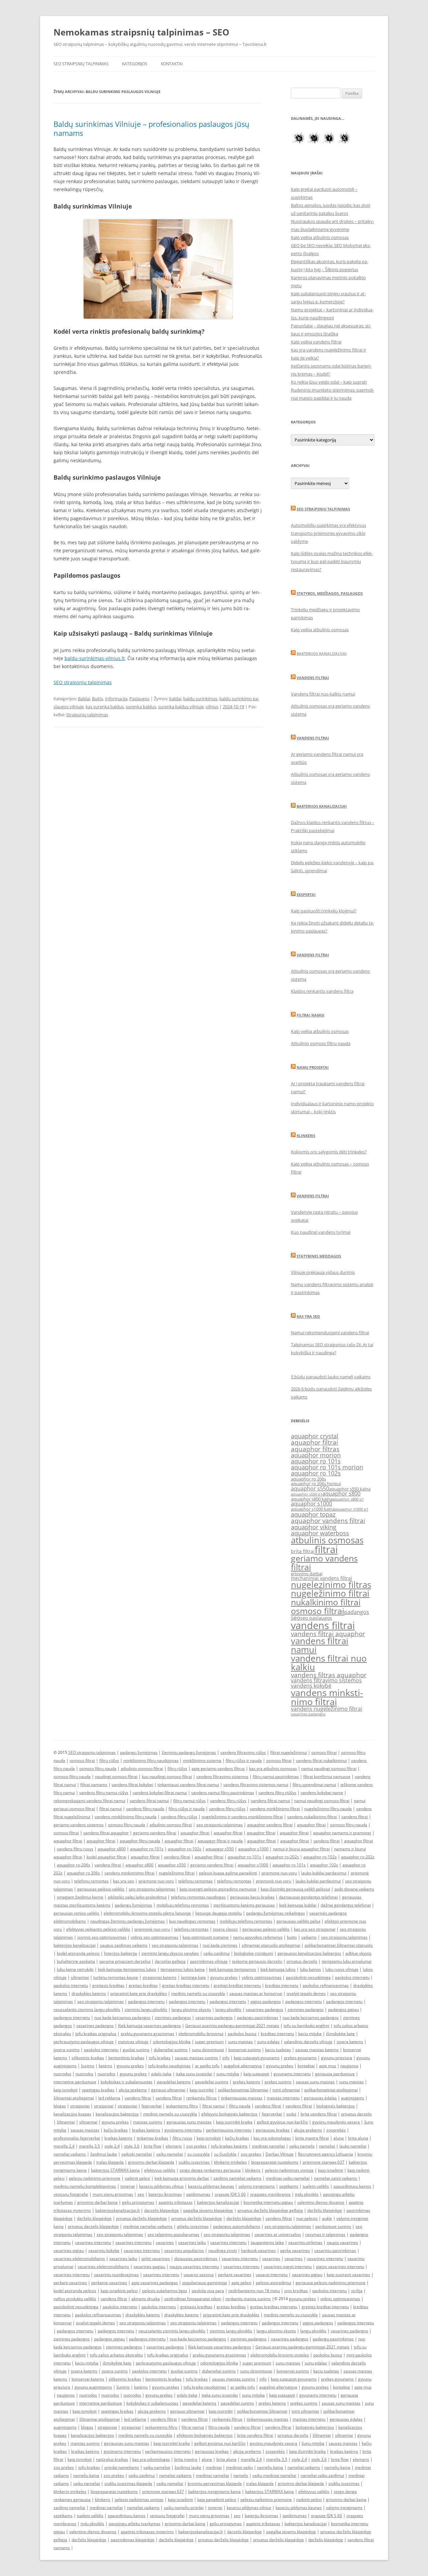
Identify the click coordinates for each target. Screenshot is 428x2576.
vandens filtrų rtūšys (277, 1793)
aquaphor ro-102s (185, 1849)
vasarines (165, 2242)
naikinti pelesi (137, 2178)
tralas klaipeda (110, 2162)
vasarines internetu (93, 2242)
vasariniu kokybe (104, 2250)
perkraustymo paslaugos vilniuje (84, 2042)
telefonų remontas (91, 1881)
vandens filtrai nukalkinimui (321, 1760)
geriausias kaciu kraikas (252, 1897)
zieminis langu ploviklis (146, 2009)
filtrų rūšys (109, 1760)
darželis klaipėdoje (325, 2210)
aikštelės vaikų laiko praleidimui (137, 1897)
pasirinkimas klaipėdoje (133, 2540)
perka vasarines (295, 2250)
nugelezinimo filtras (331, 1585)
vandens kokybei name (322, 1793)
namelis (241, 2475)
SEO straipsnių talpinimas (81, 64)
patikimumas (198, 2194)
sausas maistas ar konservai (256, 1993)
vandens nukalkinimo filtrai (312, 1817)
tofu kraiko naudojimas (169, 2066)
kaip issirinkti (202, 2090)
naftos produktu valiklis (75, 2299)
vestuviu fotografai (71, 2194)
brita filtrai (303, 1551)
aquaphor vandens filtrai (328, 1520)
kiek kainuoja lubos (278, 1969)
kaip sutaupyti (256, 2074)
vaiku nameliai (170, 2154)
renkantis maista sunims (248, 2299)
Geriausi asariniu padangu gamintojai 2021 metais (232, 2026)
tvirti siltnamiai (286, 2090)
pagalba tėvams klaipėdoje (208, 2210)
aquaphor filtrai (314, 1442)
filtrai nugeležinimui (289, 1752)
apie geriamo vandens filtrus (218, 1768)
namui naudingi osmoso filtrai (329, 1768)
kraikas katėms (146, 2130)
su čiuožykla (225, 2154)
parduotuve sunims (333, 2226)
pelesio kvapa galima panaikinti (228, 1873)
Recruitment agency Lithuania (326, 2154)
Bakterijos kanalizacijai (322, 654)
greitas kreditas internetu (186, 1985)
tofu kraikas (160, 2058)
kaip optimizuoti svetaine (206, 1937)
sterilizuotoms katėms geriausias (244, 1905)
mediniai (214, 2467)
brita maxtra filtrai (312, 2138)
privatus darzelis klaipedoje (93, 2226)
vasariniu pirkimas (305, 2242)
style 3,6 (132, 2146)
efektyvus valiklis (160, 2170)
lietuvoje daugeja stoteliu (219, 1913)
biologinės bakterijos (336, 2106)
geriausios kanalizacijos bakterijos (309, 1953)
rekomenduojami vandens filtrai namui (89, 1801)
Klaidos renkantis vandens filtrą (322, 991)
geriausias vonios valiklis (76, 1913)
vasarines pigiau (69, 2250)
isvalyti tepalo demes (306, 1993)
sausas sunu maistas (315, 2082)
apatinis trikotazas (176, 2202)
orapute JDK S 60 (230, 2194)
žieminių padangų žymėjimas (189, 1752)
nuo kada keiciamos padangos (122, 2018)
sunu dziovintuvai (208, 2050)
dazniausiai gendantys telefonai (308, 1897)
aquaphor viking (314, 1527)
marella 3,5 (89, 2146)
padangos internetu (146, 2001)
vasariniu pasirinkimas (335, 2250)
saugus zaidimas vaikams (124, 1945)
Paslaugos (139, 699)
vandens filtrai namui (320, 1645)
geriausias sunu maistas (189, 2122)
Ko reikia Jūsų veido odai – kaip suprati (329, 382)
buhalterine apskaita (76, 1961)
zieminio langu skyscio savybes (170, 1953)
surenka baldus (141, 707)
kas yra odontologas (272, 2138)
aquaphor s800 (341, 1494)
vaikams (309, 1937)
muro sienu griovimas (113, 2194)
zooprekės (336, 2130)
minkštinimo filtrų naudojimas (151, 1760)
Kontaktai (172, 64)
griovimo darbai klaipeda (151, 2162)
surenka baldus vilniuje (181, 707)
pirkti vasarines (156, 2259)
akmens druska (146, 2299)
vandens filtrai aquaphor (328, 1634)
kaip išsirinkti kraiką (307, 2451)
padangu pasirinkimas (258, 2018)
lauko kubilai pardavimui (324, 1873)
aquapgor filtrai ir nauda (220, 1841)
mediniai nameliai (268, 2146)
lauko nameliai (353, 2146)
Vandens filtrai (313, 678)
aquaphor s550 (310, 1488)
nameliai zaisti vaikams (336, 2178)
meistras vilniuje (133, 2042)
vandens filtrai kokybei (132, 1785)
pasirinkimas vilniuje (209, 1961)
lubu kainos (310, 1969)
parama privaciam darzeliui (125, 1961)
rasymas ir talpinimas (325, 2234)
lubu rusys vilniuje (342, 1969)
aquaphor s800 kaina (312, 1499)
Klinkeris (306, 1136)
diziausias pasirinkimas (196, 2259)
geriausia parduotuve (335, 2074)
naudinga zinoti (223, 2250)
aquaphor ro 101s (316, 1461)
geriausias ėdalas (320, 2098)
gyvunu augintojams (93, 2387)
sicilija (357, 2291)
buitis (292, 1937)
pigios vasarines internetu (340, 2267)
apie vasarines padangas (155, 2283)
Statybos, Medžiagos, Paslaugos (330, 593)
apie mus (328, 2066)
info (226, 2058)
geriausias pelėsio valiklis (101, 1889)
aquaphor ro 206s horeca (316, 1484)
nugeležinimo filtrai (330, 1593)
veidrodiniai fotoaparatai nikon (193, 2299)
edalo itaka (161, 2074)
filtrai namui (111, 1809)
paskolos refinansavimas (326, 1985)
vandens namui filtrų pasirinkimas (223, 1793)
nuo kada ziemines (220, 1945)
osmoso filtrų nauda (98, 1768)
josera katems (350, 2042)
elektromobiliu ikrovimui (201, 2034)
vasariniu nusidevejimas (116, 2275)
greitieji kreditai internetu (237, 1985)
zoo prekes (196, 2146)
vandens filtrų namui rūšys (104, 1793)
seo (296, 1618)
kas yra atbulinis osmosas (273, 1768)
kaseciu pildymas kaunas (211, 2186)
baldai (175, 699)
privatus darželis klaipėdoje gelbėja (270, 2210)
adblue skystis (358, 1953)
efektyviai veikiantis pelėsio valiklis (98, 1929)
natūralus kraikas (112, 2459)
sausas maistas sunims (196, 2058)
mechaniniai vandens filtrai (322, 1578)
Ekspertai (306, 895)
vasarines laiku (192, 2242)
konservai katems (88, 2379)
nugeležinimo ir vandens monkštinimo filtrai (242, 1817)
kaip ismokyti (66, 2090)
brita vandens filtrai (319, 2114)
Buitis (97, 699)
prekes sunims (278, 2082)
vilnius (212, 707)
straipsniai (80, 2106)
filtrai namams (94, 1785)
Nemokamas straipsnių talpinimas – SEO (141, 32)
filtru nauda (240, 2106)
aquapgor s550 (220, 1849)
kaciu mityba (310, 2034)
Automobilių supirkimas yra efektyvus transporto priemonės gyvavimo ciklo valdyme (329, 533)
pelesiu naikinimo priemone (95, 2178)
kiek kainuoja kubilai (298, 1905)
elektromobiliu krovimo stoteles (280, 2355)
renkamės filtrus (201, 2098)
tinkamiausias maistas (242, 2098)
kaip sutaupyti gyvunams (257, 2058)
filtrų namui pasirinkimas (276, 1777)
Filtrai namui (310, 1015)
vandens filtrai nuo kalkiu (329, 1663)
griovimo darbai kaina (97, 2202)
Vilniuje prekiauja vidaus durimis (323, 1272)
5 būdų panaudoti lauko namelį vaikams (331, 1377)
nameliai (327, 2146)
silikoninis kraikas (88, 2058)
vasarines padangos (308, 1714)
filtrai (326, 1549)
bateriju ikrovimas (165, 2194)
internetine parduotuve (75, 2082)
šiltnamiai (66, 2122)
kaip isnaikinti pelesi (119, 2291)
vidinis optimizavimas (262, 1977)
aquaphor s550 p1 (307, 1494)
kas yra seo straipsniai (315, 1929)
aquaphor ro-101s (147, 1849)
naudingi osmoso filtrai (116, 1777)
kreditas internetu (282, 1985)
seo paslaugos (316, 1618)
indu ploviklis (307, 2194)
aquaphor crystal (315, 1436)
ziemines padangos (306, 2009)
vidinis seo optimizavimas (154, 1937)
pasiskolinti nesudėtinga (308, 1977)
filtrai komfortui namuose (327, 1777)
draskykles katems (89, 1993)
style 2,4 (112, 2146)
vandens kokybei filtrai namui (160, 1793)
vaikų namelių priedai (184, 2508)
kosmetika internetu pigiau (268, 2202)
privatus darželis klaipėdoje (141, 2218)
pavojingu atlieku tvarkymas (135, 2524)
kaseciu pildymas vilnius (161, 2186)
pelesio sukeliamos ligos (165, 2291)
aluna (339, 2138)
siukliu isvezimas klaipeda (128, 2483)
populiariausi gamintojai (205, 2283)
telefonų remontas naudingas (198, 1897)
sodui (291, 2114)
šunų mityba (313, 2443)
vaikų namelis (302, 2146)
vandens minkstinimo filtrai (327, 1697)
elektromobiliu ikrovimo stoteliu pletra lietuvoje (147, 1913)
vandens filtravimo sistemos (326, 1680)
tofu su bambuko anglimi (306, 2026)
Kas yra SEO (308, 1316)
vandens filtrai (323, 1625)
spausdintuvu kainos (352, 2186)
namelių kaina (270, 2467)
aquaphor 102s (324, 1865)
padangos (357, 1612)
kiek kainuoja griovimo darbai (182, 2178)
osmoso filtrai (317, 1611)
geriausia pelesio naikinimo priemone (331, 2283)
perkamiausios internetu (229, 2130)
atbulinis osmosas (327, 1540)
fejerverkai (151, 2106)
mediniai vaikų (239, 2467)
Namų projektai (313, 1067)
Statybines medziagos (319, 1256)
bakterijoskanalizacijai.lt (118, 2210)
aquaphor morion (316, 1455)
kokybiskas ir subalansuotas (127, 2082)
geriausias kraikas (273, 2130)
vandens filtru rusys (75, 1849)
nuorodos (62, 2074)
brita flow (152, 2146)
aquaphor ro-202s (282, 1857)
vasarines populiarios (184, 2250)
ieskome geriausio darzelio (257, 1961)
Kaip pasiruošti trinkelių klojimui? (324, 911)
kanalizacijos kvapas (72, 2114)
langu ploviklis (228, 2009)
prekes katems (246, 2082)
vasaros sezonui (199, 2275)
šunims (88, 2066)
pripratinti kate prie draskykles (139, 1993)
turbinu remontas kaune (116, 1977)
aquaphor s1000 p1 (351, 1509)
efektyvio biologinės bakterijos (229, 2114)
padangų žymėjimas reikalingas (276, 1913)
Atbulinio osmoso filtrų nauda (321, 1043)
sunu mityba (228, 2074)
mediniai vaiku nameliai (288, 2178)
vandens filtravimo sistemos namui (256, 1785)
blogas (60, 2106)
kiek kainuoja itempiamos (233, 1969)
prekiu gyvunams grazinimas (147, 2034)
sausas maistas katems (317, 2050)
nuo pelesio (307, 2218)
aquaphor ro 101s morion (327, 1467)
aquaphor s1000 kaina (313, 1509)
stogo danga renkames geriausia (210, 2170)
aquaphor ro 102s (316, 1473)
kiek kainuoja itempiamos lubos (127, 1969)
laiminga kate (193, 1977)
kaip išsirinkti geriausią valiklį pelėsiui (295, 1889)
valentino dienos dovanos (321, 2202)
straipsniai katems (159, 1977)
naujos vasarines (342, 2242)
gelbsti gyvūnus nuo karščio (282, 2122)
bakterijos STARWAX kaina (115, 2170)
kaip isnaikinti (331, 2170)
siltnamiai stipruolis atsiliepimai (271, 1945)
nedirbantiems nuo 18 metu (254, 2291)
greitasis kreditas (108, 1985)
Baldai (84, 699)
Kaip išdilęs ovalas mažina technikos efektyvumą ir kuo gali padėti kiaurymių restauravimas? (332, 561)
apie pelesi (241, 2283)
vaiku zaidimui (217, 1953)
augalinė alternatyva (243, 2066)
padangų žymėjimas (139, 1752)
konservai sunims (245, 2050)
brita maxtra (186, 2459)
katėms (105, 2066)
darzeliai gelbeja (170, 1961)
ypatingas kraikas (98, 2090)
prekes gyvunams (300, 2058)
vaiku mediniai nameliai (274, 2475)
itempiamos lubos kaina (183, 1969)
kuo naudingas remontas (192, 1921)
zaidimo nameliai (69, 2508)
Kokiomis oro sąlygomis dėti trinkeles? (329, 1152)
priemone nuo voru (279, 1873)
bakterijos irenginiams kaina (215, 2491)
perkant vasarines (235, 2275)
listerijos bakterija (121, 1953)
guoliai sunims (136, 2050)
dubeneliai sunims (171, 2050)
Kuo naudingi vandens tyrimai (321, 1232)
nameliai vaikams (70, 2154)
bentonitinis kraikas (126, 2058)
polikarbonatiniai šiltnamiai (243, 2090)
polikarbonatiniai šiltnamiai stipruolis (339, 1945)
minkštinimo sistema (202, 1760)
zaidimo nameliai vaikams (237, 2178)
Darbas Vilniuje (280, 2154)
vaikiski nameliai (137, 2154)
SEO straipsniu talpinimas (323, 509)
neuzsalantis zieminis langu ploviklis (87, 2009)
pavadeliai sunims (212, 2082)
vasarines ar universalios (278, 2234)
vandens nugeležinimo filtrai (327, 1709)
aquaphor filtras (315, 1449)
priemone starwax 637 (324, 2162)
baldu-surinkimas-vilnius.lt (95, 658)
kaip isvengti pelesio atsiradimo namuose (218, 1889)
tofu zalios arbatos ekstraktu (116, 2355)
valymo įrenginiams (257, 2186)
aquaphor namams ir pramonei (342, 1833)
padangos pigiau (343, 2009)
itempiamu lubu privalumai (347, 1961)
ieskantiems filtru (182, 2106)
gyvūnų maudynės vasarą (336, 2122)
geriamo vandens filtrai (324, 1562)
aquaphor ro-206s (74, 1865)
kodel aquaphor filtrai (106, 1857)
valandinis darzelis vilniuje (308, 2042)
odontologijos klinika (172, 2042)
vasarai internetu (272, 2275)
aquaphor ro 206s (308, 1479)
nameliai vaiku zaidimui (322, 2475)
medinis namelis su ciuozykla (198, 1993)
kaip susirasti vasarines (348, 2275)
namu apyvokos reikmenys (258, 1937)
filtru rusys (182, 2138)
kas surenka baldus (105, 707)
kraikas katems (118, 2138)
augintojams (353, 2098)
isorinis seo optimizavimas (102, 1937)
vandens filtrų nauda (145, 1809)
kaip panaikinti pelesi (217, 2500)
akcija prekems (133, 2090)
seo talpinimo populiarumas (173, 2234)
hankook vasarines (258, 2250)
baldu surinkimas (200, 699)
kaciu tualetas (278, 2050)
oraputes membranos (270, 2194)
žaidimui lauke (104, 2154)
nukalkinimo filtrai (326, 1602)
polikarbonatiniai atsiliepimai (331, 2090)
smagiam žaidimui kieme (80, 1897)
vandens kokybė (311, 1686)
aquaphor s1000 (311, 1504)
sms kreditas (296, 2291)
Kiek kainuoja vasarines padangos (149, 2026)
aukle (327, 2218)
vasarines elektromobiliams (79, 2259)
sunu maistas (240, 2042)
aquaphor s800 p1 (348, 1499)
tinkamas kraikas (152, 2138)
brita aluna (358, 2138)
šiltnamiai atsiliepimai (74, 2098)
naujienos (349, 2066)
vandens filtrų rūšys (228, 1801)
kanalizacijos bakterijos (117, 2114)
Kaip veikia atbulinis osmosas (320, 237)
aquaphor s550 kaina (350, 1489)
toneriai (128, 2186)
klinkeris (253, 2170)
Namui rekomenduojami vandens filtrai (330, 1333)
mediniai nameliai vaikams (148, 2226)
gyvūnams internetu (183, 2130)
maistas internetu (283, 2098)
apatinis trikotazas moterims (147, 2532)
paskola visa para (208, 2291)
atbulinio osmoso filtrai (142, 1768)
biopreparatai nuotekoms (275, 2162)
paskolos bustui (242, 2034)
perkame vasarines (109, 2283)
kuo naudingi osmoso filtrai (167, 1777)
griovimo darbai (307, 1574)
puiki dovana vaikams (354, 1889)
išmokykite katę (340, 2034)
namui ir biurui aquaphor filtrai (301, 1849)
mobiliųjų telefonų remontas (183, 1905)
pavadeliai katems (174, 2082)
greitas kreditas (143, 1985)
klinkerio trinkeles (230, 2162)
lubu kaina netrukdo (75, 1969)
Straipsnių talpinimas (87, 715)
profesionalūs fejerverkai (77, 2138)
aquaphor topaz (313, 1514)
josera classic (226, 1929)
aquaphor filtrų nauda (140, 1841)
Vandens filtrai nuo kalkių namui (323, 694)
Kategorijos (135, 64)
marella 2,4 (64, 2146)
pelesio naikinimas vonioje (289, 2170)
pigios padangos (266, 2001)
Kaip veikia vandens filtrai (316, 342)
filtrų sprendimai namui (314, 1785)
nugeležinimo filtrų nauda (328, 1809)
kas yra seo (124, 1881)
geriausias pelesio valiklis (266, 1929)
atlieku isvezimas (193, 2226)
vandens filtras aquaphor (329, 1675)
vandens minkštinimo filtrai (275, 1809)
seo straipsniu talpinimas (220, 1825)
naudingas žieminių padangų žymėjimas (128, 1921)
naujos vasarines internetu (194, 2267)
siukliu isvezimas (194, 2162)
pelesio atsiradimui (274, 2283)
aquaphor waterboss (320, 1533)
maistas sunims (148, 2122)
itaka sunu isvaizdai (194, 2074)
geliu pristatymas (138, 2202)
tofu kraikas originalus (96, 2034)
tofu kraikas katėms (229, 2146)
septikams (289, 2186)
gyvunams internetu (292, 2074)
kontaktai (306, 2066)
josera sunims (67, 2050)
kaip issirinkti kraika (234, 2122)
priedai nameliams (122, 2467)
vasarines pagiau (149, 2267)
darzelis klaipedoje (162, 2210)
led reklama (109, 2098)
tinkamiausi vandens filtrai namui (188, 1785)
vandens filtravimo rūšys (243, 1752)
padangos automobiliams (237, 2226)
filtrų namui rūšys (189, 1801)
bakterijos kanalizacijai (75, 1945)
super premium (209, 2042)
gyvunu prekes (224, 1977)
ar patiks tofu (207, 2066)
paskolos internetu (352, 1977)
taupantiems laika (267, 2242)
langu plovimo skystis (191, 2009)
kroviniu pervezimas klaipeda (215, 2483)
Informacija (116, 699)
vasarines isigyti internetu (288, 2267)
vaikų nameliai (157, 2467)
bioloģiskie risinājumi (254, 1953)
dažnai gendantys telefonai (346, 1905)
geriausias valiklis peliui (298, 1921)
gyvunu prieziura (337, 2058)
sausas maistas (85, 2130)
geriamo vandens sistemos (79, 1825)
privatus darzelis (302, 1961)
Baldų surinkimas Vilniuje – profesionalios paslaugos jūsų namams (151, 128)
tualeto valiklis (316, 2186)
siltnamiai (80, 1977)
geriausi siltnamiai (168, 2090)
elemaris (174, 2146)
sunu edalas (268, 2042)
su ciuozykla (198, 2154)
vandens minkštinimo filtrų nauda (126, 1817)
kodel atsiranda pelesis (78, 1953)
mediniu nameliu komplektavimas (85, 2186)
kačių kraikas (116, 2130)
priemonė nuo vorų (274, 1881)
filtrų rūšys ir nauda (244, 1760)
